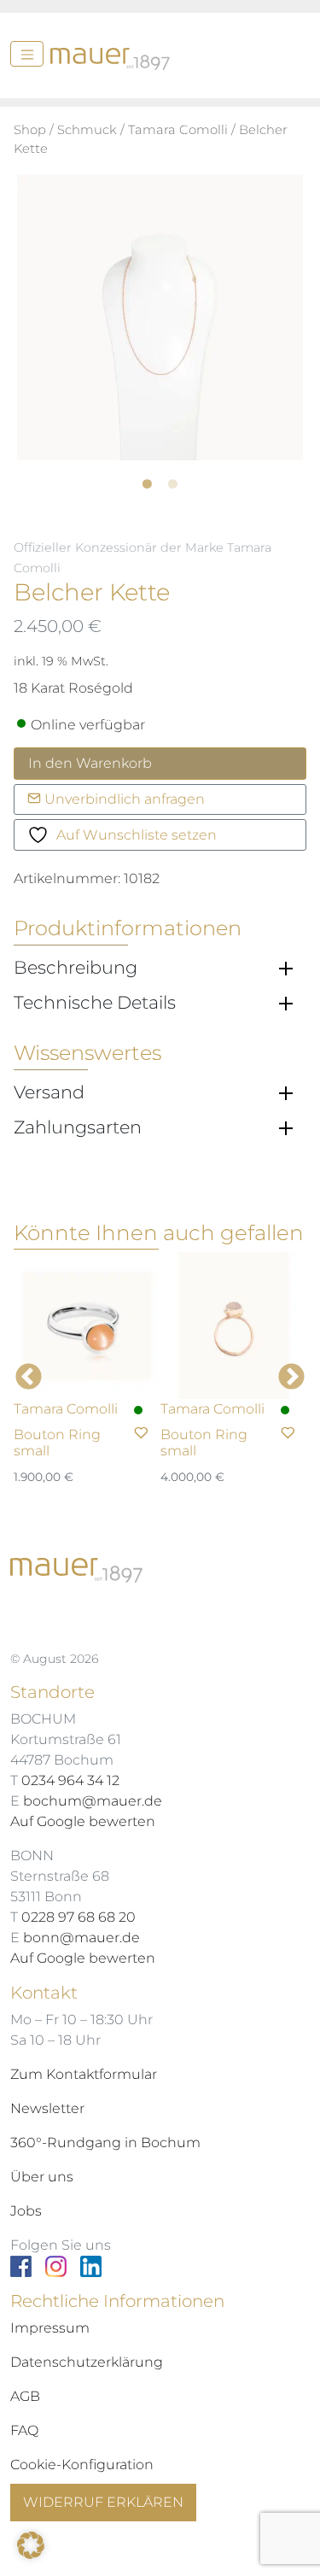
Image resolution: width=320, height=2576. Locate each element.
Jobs (26, 2211)
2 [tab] (186, 478)
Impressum (50, 2328)
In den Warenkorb (90, 763)
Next (291, 1378)
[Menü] (27, 54)
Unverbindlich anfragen (123, 799)
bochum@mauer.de (93, 1801)
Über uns (42, 2177)
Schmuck (87, 130)
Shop (30, 130)
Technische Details (95, 1003)
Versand (49, 1092)
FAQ (24, 2430)
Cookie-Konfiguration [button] (82, 2465)
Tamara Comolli (178, 130)
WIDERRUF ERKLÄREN (103, 2502)
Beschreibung (76, 968)
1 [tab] (160, 478)
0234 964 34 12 (70, 1780)
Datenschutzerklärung (87, 2362)
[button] (31, 2545)
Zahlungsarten (78, 1127)
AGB (25, 2396)
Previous (29, 1378)
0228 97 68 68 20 (79, 1917)
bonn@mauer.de (81, 1938)
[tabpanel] (160, 317)
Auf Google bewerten (83, 1821)
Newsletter (47, 2108)
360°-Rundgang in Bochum (105, 2143)
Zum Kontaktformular (84, 2074)
